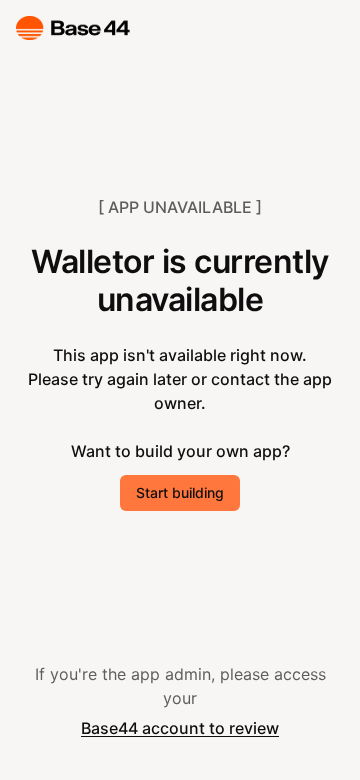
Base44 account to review (180, 728)
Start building (180, 492)
